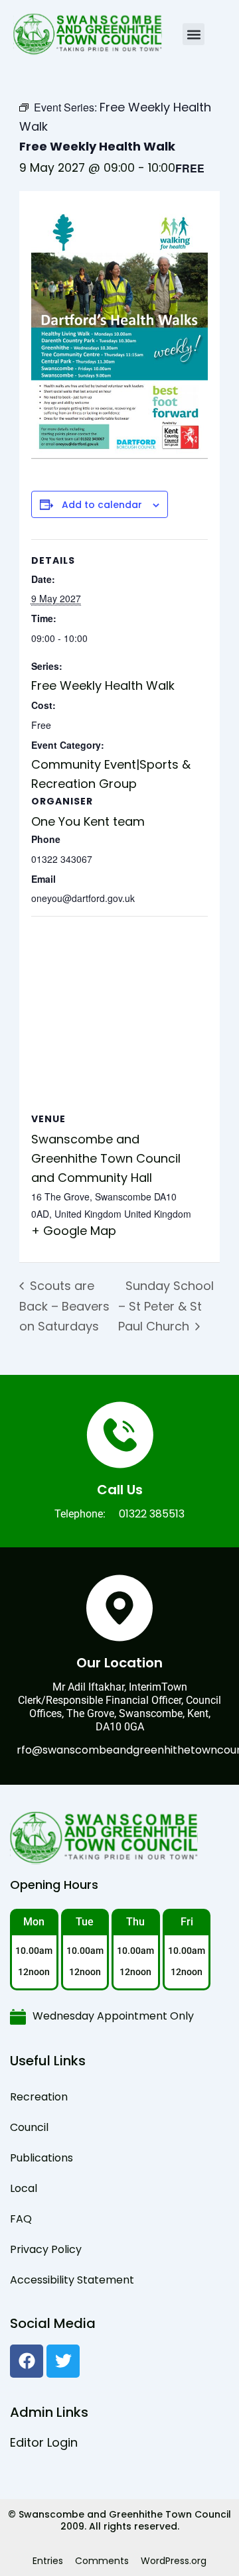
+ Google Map (74, 1231)
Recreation (39, 2097)
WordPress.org (174, 2561)
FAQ (21, 2219)
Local (24, 2188)
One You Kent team (88, 821)
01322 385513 (152, 1514)
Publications (41, 2158)
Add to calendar (102, 505)
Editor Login (44, 2442)
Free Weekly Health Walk (103, 685)
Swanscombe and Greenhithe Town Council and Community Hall (106, 1158)
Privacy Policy (46, 2249)
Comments (102, 2561)
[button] (194, 34)
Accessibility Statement (72, 2280)
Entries (48, 2561)
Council (29, 2127)
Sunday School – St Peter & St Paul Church (166, 1306)
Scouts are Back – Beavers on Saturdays (64, 1306)
